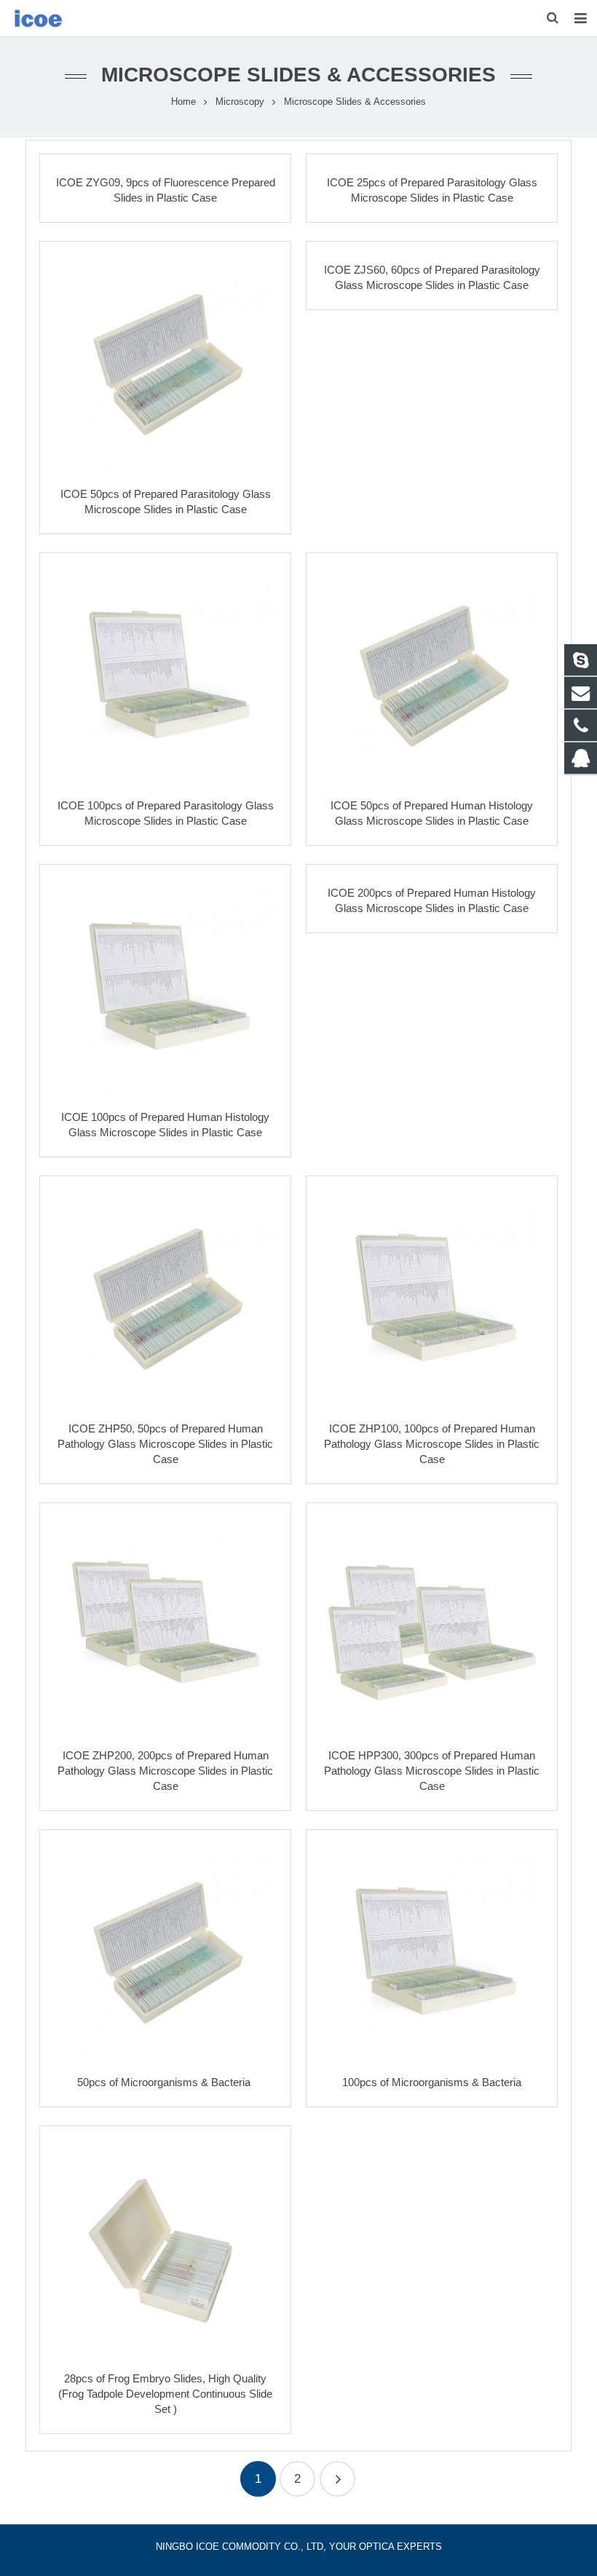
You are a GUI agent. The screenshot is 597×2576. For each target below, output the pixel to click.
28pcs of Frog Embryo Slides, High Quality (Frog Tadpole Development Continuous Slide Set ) (165, 2394)
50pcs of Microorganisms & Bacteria (165, 2082)
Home (183, 102)
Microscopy (240, 102)
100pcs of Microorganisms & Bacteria (432, 2082)
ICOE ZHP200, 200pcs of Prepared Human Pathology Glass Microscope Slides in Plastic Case (165, 1771)
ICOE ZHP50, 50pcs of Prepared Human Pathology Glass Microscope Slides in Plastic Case (165, 1444)
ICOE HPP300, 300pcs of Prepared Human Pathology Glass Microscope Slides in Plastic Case (432, 1771)
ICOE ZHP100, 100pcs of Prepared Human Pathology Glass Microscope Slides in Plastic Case (432, 1444)
